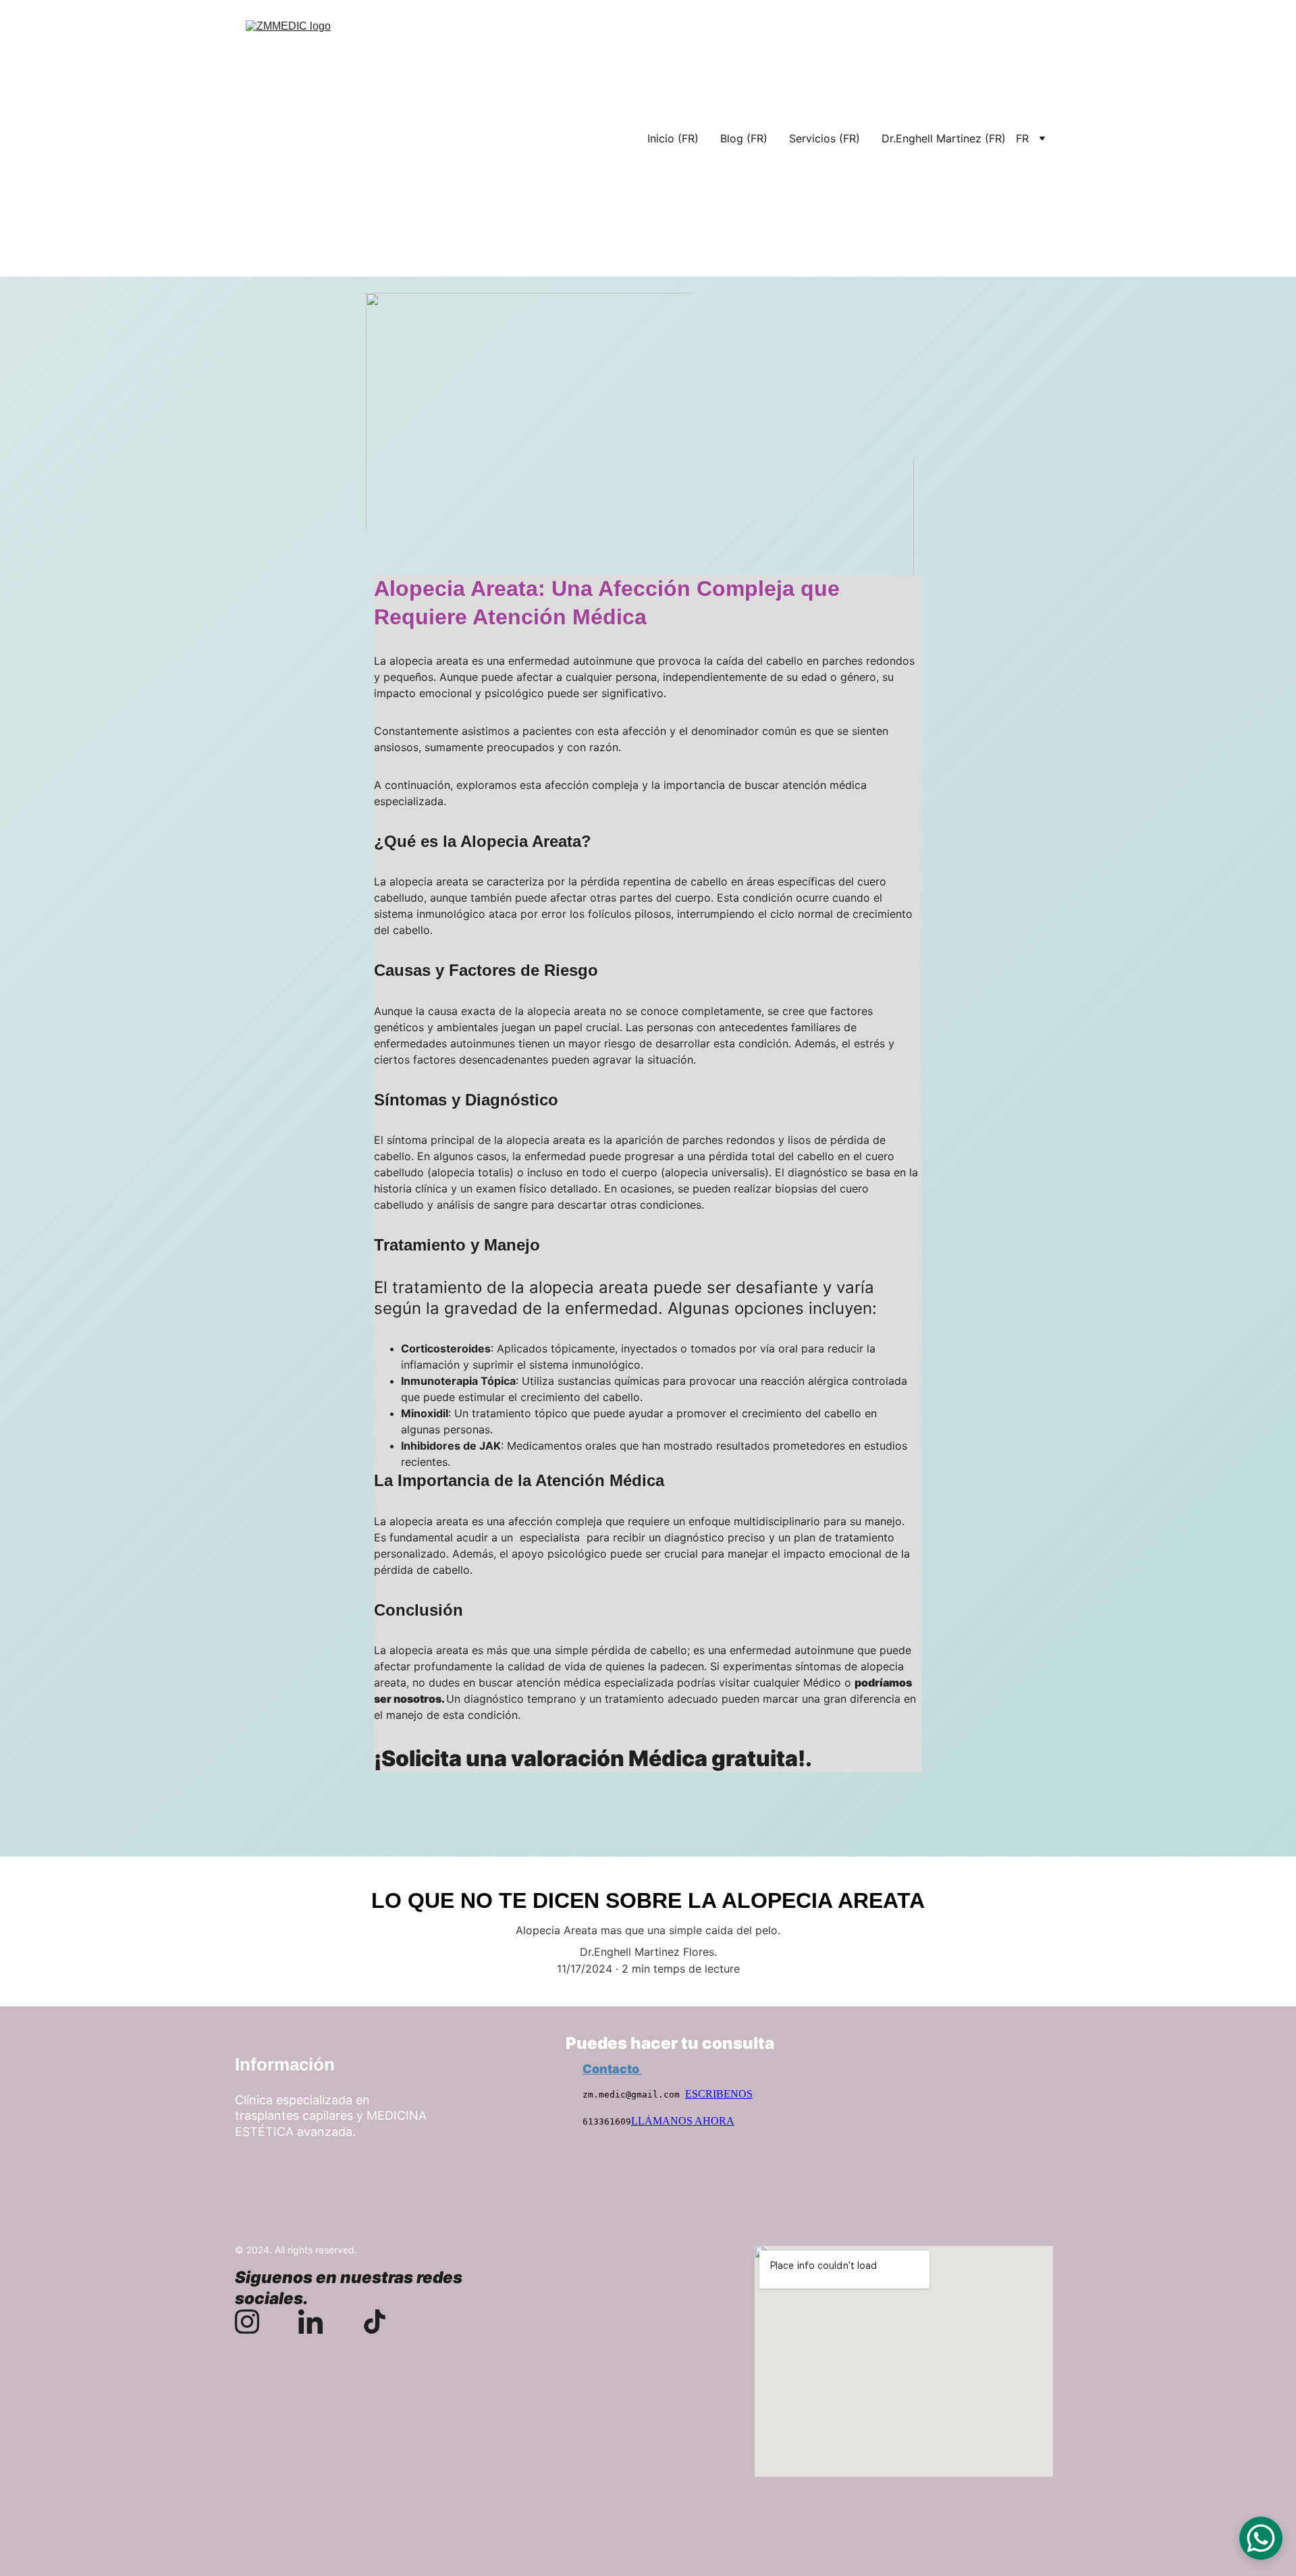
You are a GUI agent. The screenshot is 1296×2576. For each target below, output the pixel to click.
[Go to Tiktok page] (375, 2322)
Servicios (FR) (825, 138)
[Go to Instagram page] (254, 2322)
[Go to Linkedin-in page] (317, 2322)
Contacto (612, 2069)
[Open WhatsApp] (1261, 2538)
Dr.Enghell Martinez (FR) (944, 138)
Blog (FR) (744, 138)
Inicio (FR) (673, 138)
